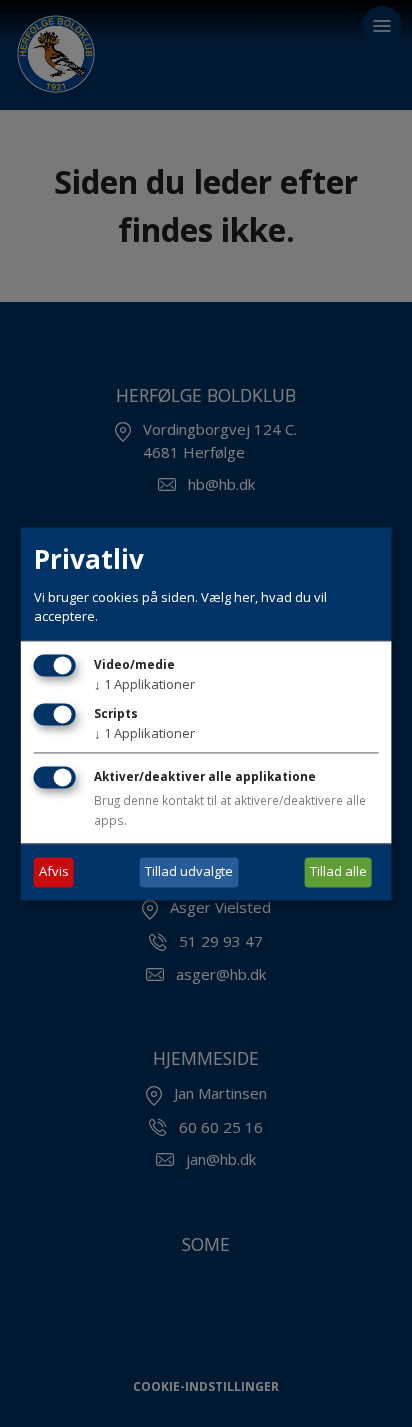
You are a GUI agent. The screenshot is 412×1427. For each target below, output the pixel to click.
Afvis (54, 871)
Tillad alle (338, 871)
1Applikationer (144, 684)
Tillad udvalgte (189, 871)
